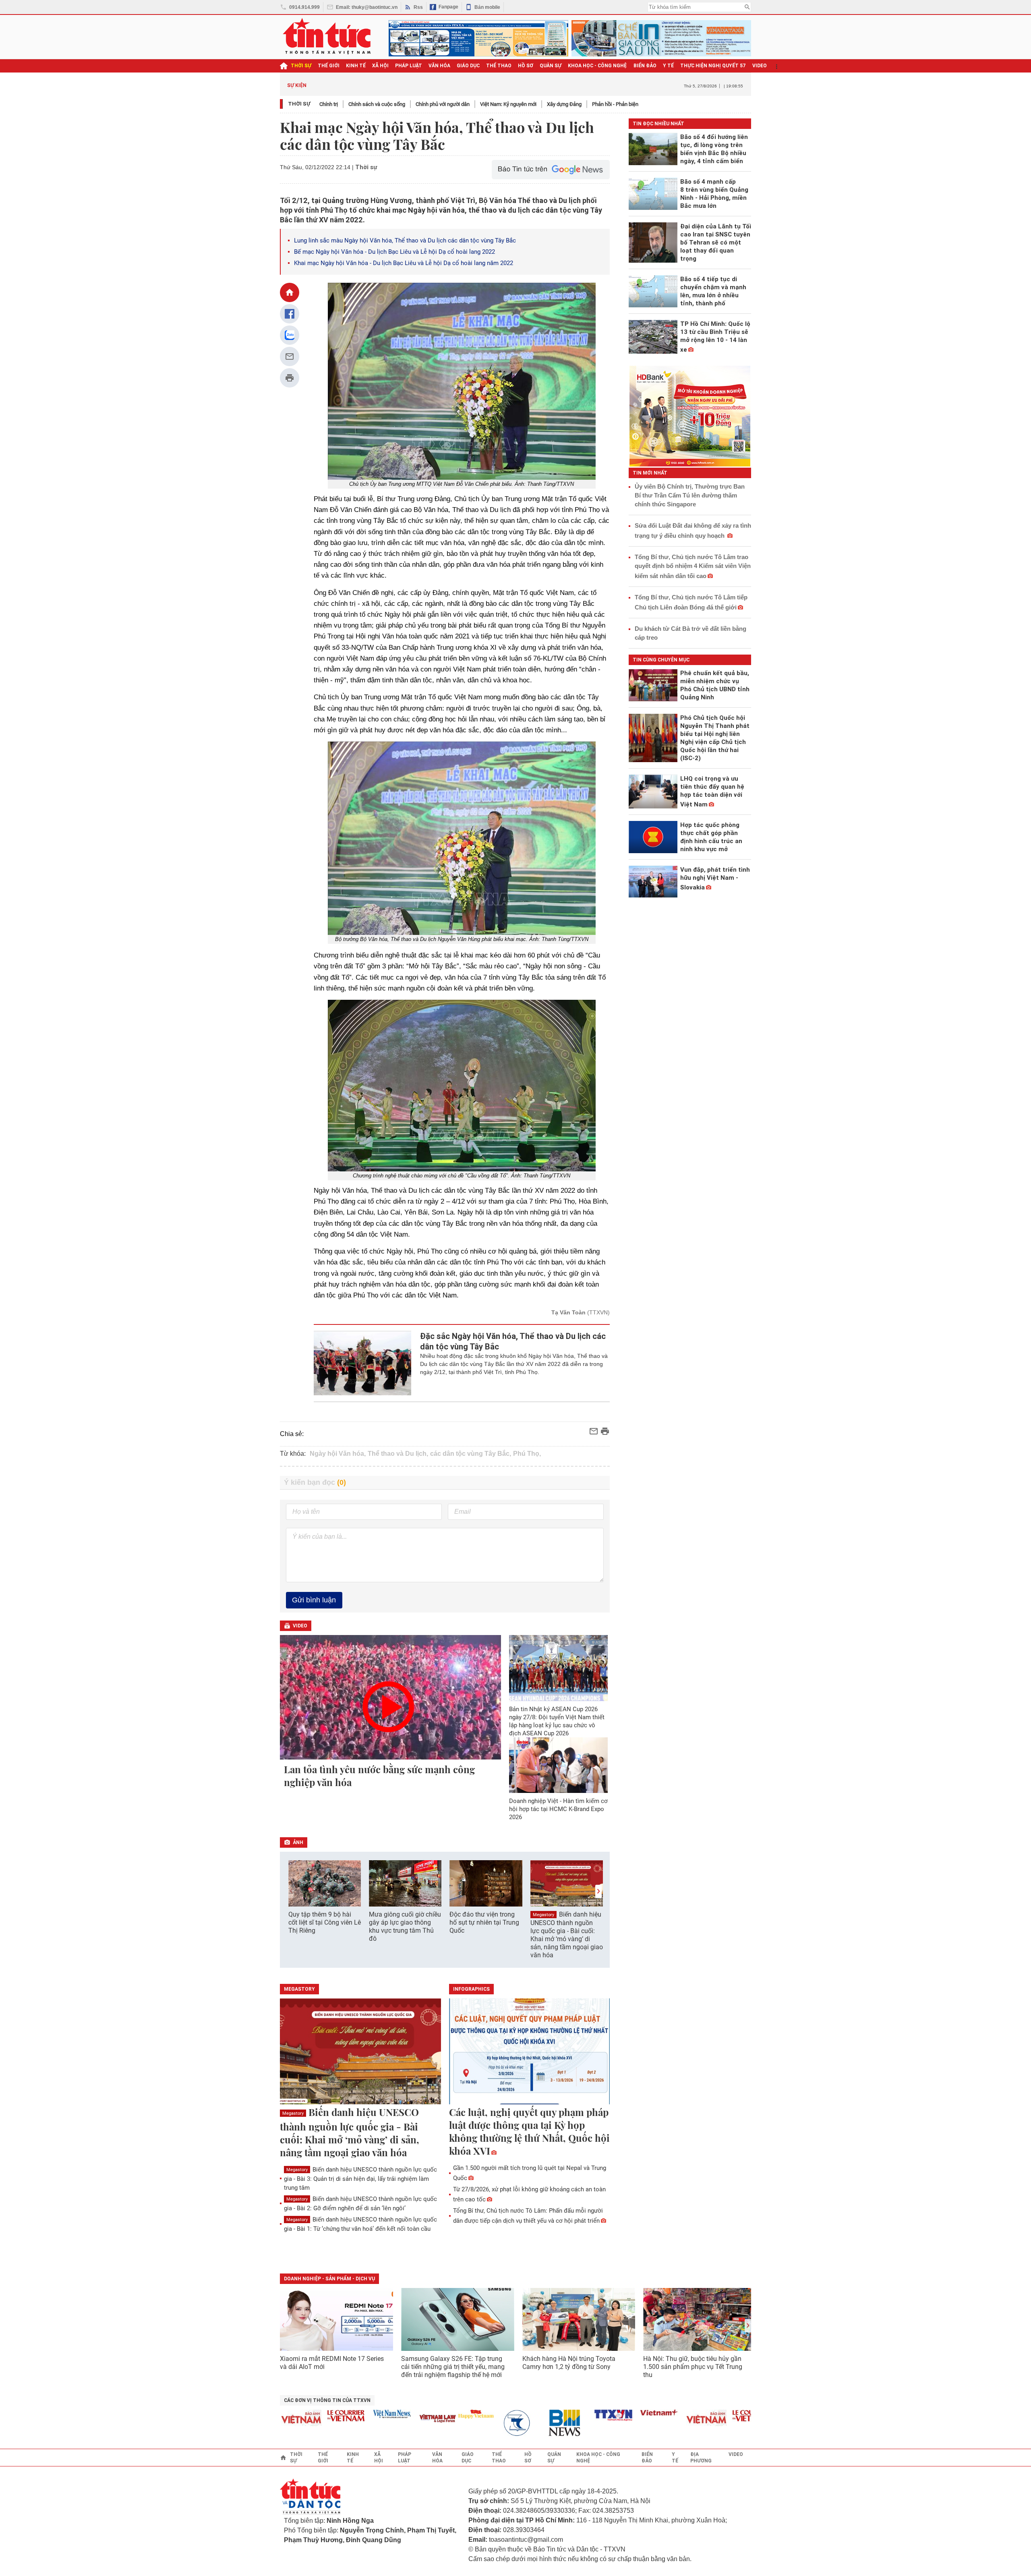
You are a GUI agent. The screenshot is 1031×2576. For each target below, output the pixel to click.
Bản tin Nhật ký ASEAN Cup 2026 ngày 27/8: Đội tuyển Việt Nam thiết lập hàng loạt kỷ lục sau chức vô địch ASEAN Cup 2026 (557, 1721)
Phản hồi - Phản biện (615, 104)
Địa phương (701, 2458)
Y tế (668, 66)
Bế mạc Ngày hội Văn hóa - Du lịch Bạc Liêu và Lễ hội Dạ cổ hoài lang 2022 (394, 252)
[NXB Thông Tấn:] (479, 2423)
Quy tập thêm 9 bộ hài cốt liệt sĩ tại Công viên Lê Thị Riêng (325, 1922)
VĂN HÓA (439, 66)
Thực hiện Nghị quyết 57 (713, 66)
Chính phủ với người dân (443, 104)
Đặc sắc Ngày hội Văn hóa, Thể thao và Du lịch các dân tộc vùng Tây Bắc (513, 1341)
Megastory (543, 1915)
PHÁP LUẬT (409, 66)
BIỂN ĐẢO (645, 66)
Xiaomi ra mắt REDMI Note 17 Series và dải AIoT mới (332, 2363)
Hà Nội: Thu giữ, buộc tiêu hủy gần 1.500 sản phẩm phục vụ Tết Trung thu (693, 2367)
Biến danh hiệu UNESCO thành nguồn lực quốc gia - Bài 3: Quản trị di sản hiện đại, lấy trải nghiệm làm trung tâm (360, 2179)
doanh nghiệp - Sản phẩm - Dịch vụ (329, 2279)
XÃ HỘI (380, 66)
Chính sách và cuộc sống (377, 104)
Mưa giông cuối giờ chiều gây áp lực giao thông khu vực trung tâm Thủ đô (405, 1926)
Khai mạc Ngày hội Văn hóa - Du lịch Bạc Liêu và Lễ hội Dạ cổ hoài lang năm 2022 (404, 263)
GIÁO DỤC (468, 66)
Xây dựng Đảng (564, 104)
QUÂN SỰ (551, 66)
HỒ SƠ (526, 66)
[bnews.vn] (525, 2423)
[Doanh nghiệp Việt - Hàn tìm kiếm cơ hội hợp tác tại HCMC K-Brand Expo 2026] (559, 1765)
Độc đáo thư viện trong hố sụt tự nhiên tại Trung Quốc (484, 1922)
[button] (598, 1891)
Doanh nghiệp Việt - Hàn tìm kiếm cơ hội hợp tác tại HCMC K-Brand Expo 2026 (558, 1809)
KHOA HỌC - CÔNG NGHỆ (597, 66)
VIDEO (760, 66)
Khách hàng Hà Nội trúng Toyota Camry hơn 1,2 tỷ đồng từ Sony (569, 2363)
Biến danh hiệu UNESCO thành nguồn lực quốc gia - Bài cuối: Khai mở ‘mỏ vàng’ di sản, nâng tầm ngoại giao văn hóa (567, 1935)
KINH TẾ (356, 66)
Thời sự (301, 66)
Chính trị (329, 104)
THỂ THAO (499, 66)
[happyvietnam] (433, 2414)
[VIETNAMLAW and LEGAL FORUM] (395, 2419)
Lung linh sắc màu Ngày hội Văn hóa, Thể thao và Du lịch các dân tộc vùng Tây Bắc (405, 240)
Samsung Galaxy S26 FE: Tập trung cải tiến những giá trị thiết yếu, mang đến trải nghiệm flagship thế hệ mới (453, 2367)
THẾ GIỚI (329, 66)
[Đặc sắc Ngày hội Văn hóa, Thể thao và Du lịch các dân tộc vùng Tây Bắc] (363, 1363)
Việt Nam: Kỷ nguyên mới (508, 104)
